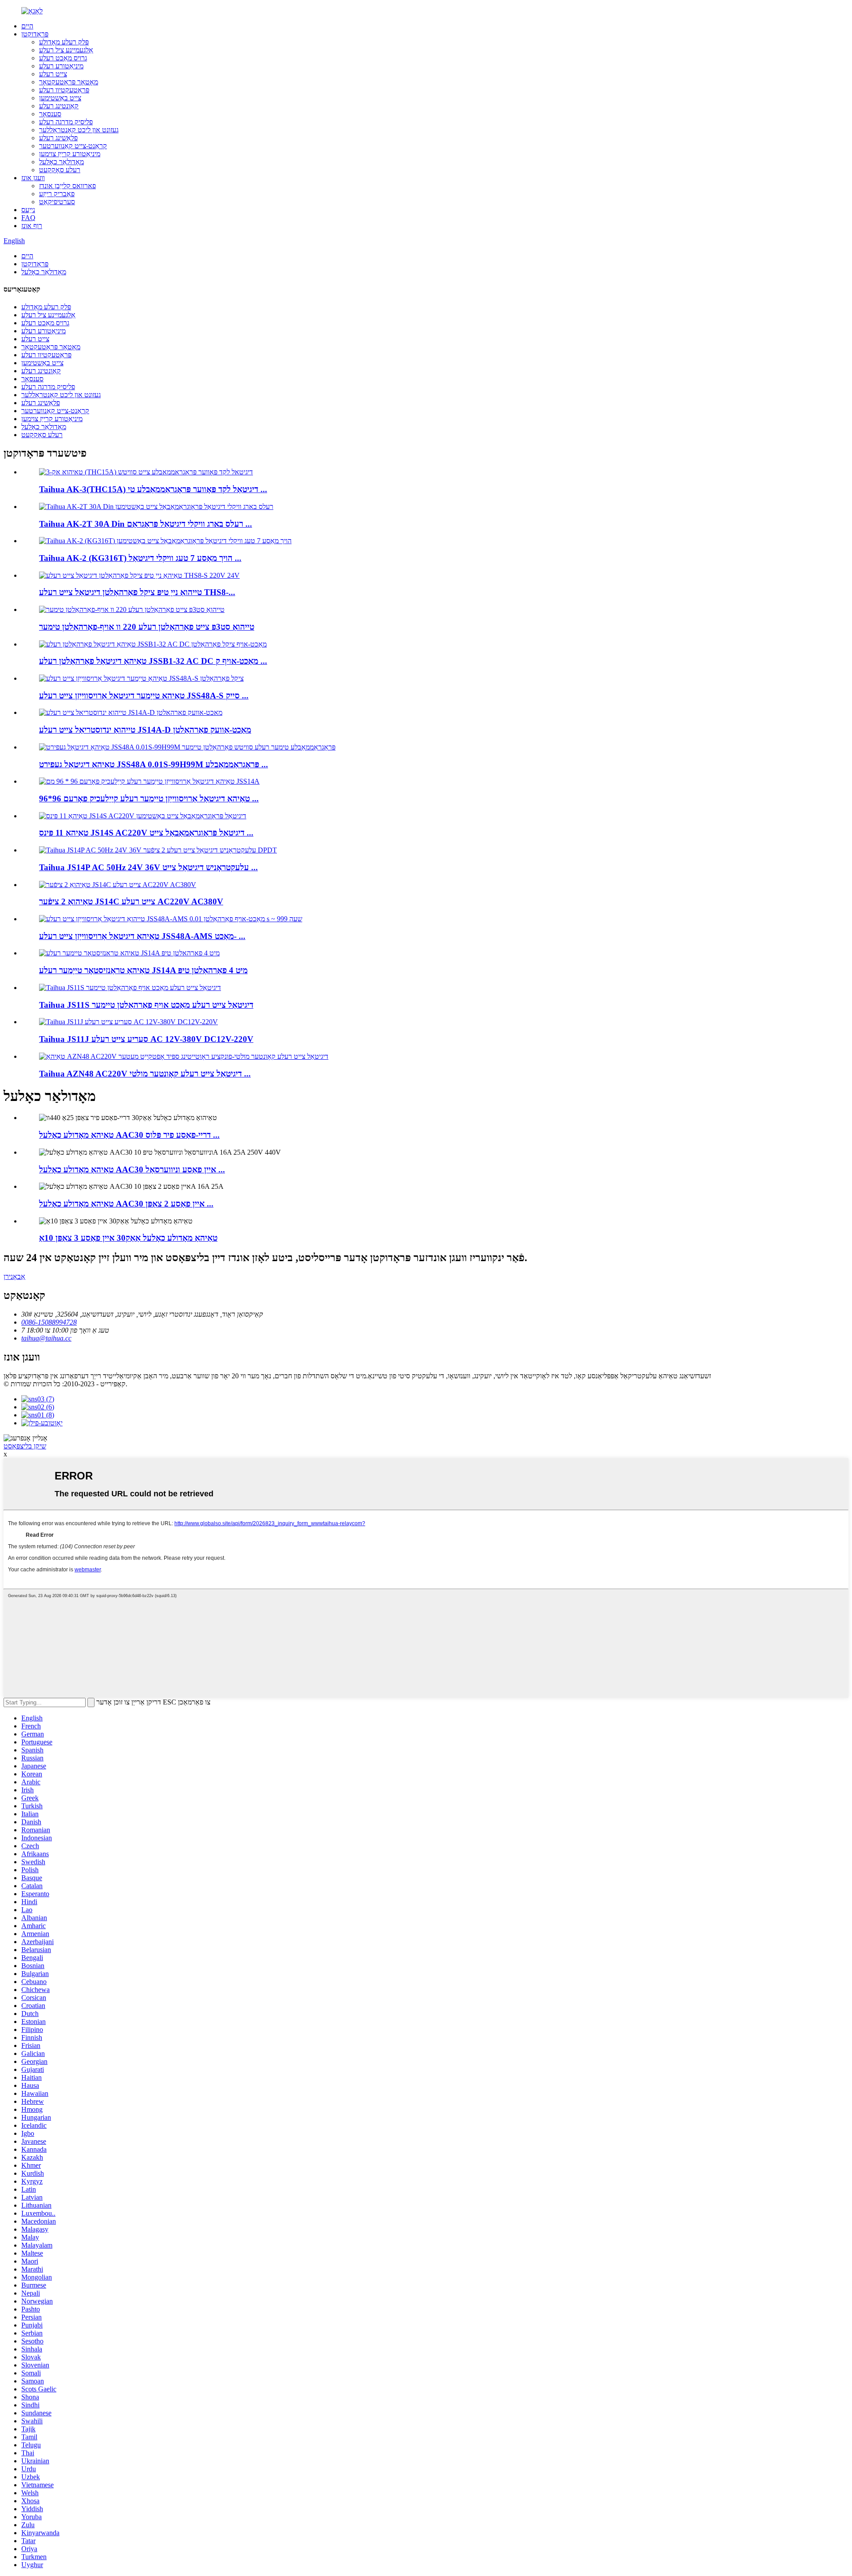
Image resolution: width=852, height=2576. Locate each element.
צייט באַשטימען (60, 98)
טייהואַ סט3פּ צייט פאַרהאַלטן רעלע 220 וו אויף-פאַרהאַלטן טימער (147, 627)
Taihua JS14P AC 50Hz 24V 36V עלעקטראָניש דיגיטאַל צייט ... (148, 867)
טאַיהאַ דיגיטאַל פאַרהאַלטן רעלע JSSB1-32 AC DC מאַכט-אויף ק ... (153, 661)
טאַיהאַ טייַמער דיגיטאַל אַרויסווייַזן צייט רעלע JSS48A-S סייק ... (144, 696)
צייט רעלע (53, 74)
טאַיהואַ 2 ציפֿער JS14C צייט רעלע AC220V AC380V (131, 901)
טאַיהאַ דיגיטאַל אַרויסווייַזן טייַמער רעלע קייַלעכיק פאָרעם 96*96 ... (149, 799)
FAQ (28, 218)
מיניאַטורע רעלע (61, 66)
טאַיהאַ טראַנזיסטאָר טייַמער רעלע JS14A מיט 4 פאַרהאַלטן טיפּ (143, 970)
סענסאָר (50, 114)
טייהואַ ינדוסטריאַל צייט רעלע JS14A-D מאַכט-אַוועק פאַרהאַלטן (145, 730)
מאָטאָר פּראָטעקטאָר (69, 82)
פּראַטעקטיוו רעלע (64, 90)
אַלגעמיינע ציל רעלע (66, 50)
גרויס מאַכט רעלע (63, 58)
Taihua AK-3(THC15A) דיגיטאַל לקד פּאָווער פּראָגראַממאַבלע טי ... (153, 489)
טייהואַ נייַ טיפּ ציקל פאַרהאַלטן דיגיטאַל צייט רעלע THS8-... (137, 592)
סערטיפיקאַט (57, 202)
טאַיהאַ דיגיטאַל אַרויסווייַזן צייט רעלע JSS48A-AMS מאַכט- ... (142, 936)
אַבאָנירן (14, 1276)
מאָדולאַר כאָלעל (61, 162)
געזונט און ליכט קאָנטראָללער (79, 130)
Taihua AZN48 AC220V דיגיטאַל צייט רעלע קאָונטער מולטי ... (145, 1074)
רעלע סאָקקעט (60, 170)
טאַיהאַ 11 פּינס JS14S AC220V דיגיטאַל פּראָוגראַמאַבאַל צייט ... (146, 833)
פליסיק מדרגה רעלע (66, 122)
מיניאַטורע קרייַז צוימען (70, 154)
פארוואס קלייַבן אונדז (67, 186)
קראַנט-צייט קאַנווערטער (73, 146)
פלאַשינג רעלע (58, 138)
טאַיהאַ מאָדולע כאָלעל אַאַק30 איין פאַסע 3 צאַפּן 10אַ (128, 1238)
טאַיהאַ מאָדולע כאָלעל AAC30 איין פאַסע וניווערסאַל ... (132, 1170)
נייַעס (28, 210)
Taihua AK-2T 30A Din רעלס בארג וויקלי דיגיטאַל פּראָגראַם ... (146, 524)
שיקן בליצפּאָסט (25, 1446)
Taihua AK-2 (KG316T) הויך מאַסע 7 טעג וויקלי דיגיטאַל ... (140, 558)
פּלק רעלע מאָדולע (64, 42)
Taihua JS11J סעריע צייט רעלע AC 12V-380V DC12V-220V (146, 1039)
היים (27, 26)
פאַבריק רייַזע (57, 194)
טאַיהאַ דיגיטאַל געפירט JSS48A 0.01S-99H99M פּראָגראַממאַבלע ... (154, 764)
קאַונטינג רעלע (59, 106)
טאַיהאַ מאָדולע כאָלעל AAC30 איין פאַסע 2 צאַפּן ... (126, 1204)
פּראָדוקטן (35, 34)
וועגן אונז (33, 178)
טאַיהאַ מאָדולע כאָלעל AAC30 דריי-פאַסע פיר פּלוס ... (129, 1135)
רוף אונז (32, 226)
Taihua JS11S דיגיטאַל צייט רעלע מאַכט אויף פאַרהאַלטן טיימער (146, 1005)
